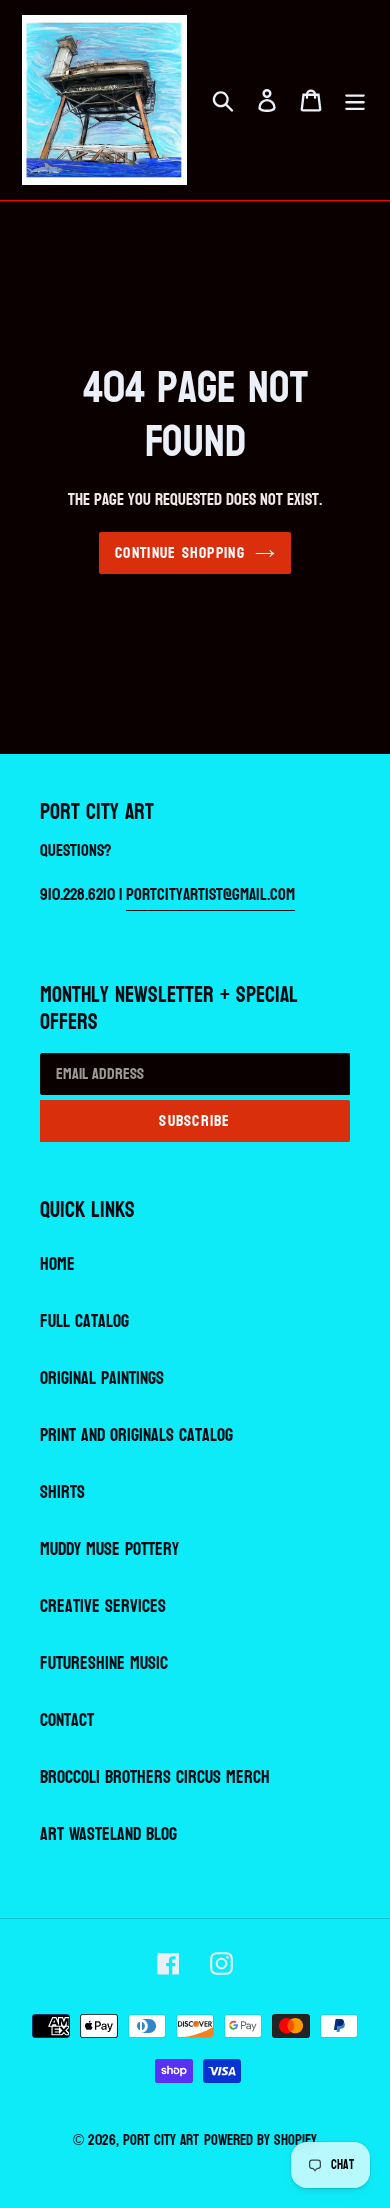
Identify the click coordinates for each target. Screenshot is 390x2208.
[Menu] (355, 100)
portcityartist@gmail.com (210, 894)
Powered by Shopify (260, 2140)
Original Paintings (102, 1378)
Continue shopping (180, 552)
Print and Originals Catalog (136, 1435)
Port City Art (161, 2140)
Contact (67, 1720)
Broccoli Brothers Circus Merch (155, 1777)
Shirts (62, 1492)
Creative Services (103, 1606)
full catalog (84, 1321)
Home (57, 1264)
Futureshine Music (104, 1663)
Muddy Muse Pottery (109, 1549)
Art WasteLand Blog (108, 1834)
